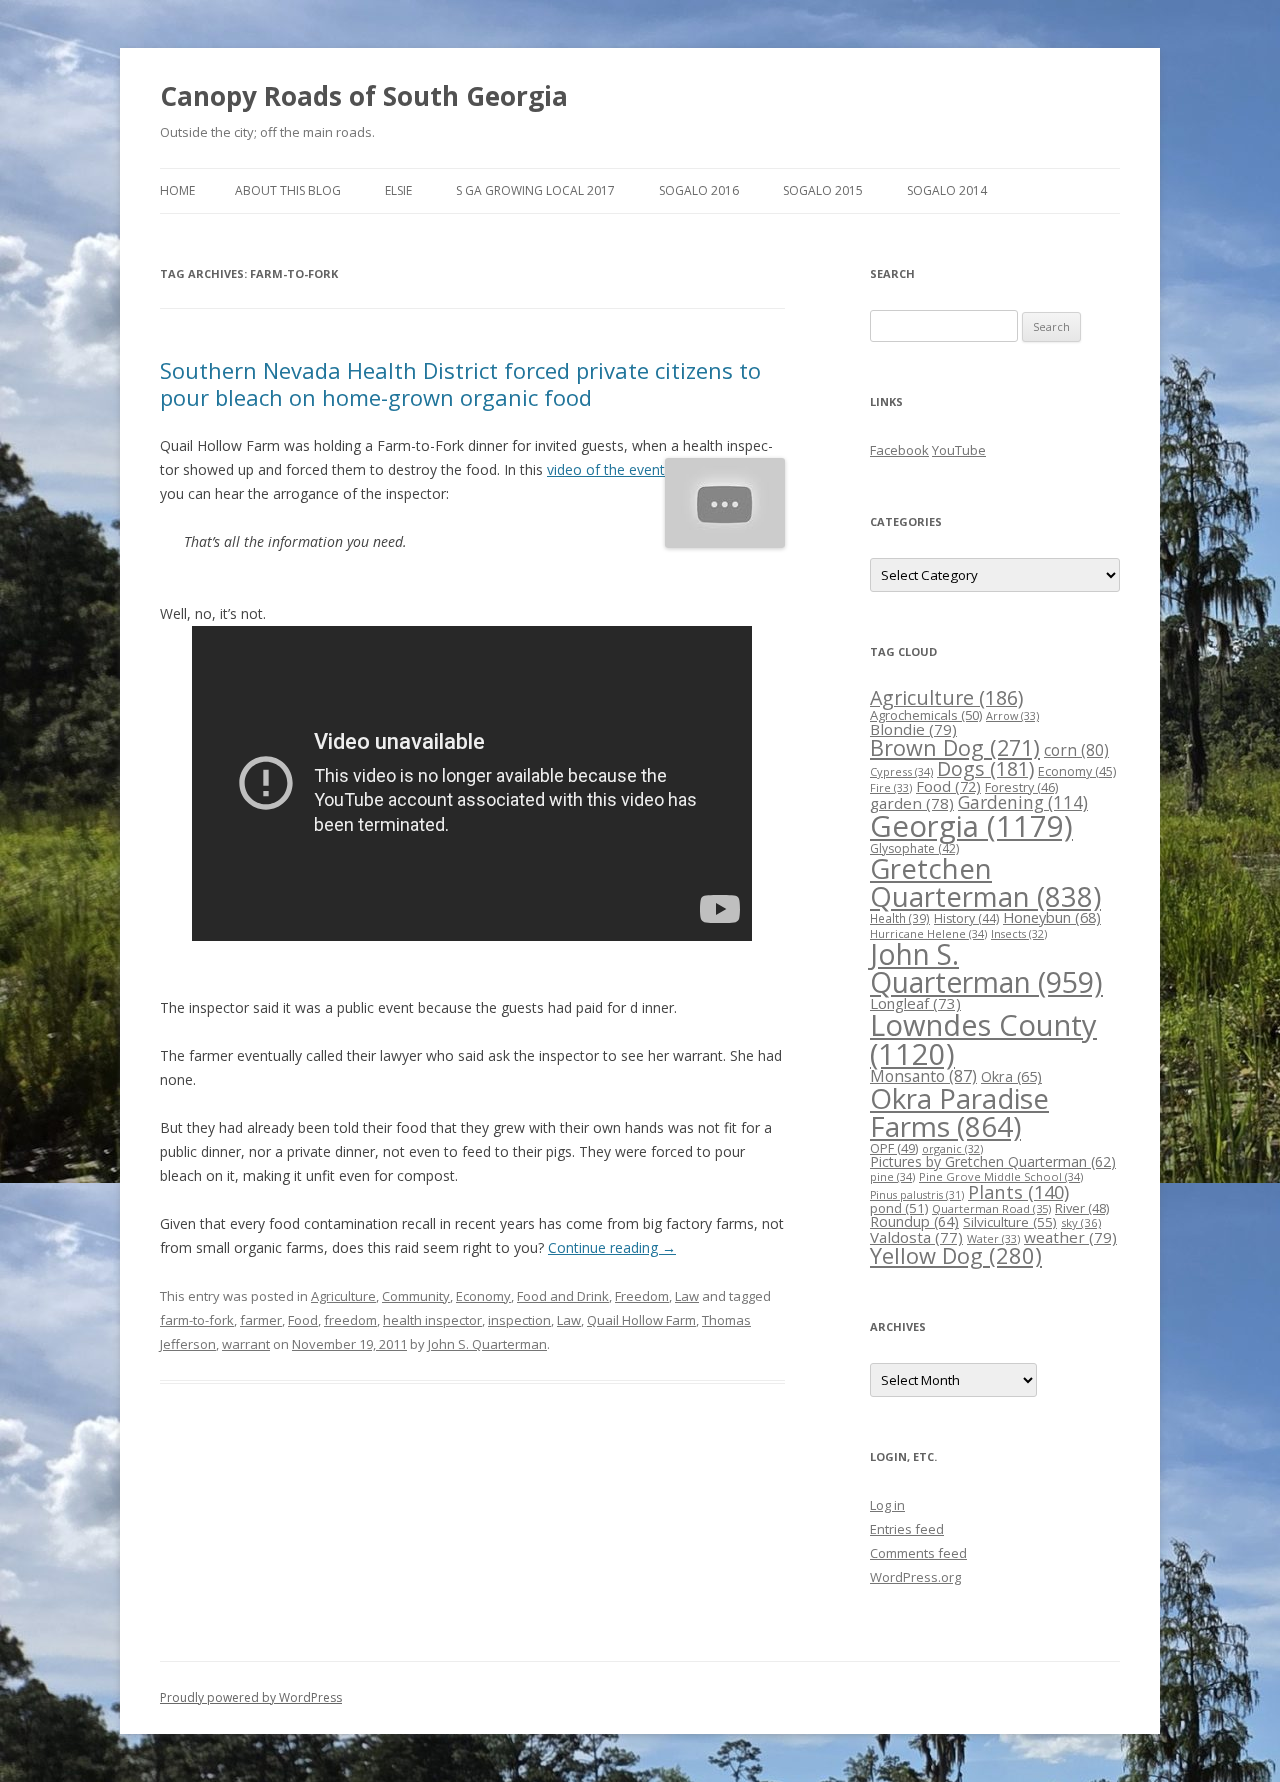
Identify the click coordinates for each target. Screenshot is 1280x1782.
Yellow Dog (956, 1255)
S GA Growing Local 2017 (535, 190)
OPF (894, 1148)
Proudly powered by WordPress (251, 1697)
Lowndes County (983, 1039)
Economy (483, 1296)
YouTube (959, 450)
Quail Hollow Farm (641, 1320)
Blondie (913, 729)
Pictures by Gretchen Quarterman (993, 1161)
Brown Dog (955, 747)
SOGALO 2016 (699, 190)
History (966, 918)
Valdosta (916, 1237)
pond (899, 1208)
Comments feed (918, 1553)
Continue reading (612, 1247)
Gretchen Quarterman (985, 882)
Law (687, 1296)
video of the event (606, 469)
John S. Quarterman (487, 1344)
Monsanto (923, 1076)
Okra (1011, 1076)
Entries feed (907, 1529)
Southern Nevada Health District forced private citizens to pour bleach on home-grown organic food (460, 383)
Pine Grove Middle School (1001, 1176)
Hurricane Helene (928, 933)
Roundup (914, 1221)
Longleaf (915, 1003)
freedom (350, 1320)
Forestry (1021, 787)
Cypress (901, 771)
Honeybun (1052, 917)
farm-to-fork (197, 1320)
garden (912, 803)
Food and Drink (563, 1296)
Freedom (642, 1296)
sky (1081, 1222)
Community (416, 1296)
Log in (887, 1505)
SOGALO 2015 (823, 190)
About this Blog (288, 190)
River (1082, 1208)
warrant (246, 1344)
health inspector (432, 1320)
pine (892, 1176)
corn (1076, 750)
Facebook (899, 450)
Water (993, 1238)
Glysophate (914, 848)
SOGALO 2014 (947, 190)
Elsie (398, 190)
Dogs (985, 768)
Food (303, 1320)
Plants (1018, 1191)
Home (177, 190)
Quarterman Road (991, 1208)
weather (1070, 1237)
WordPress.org (915, 1577)
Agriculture (343, 1296)
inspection (519, 1320)
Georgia (971, 826)
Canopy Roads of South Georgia (364, 96)
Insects (1019, 933)
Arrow (1012, 715)
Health (900, 918)
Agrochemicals (926, 715)
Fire (891, 787)
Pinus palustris (917, 1195)
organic (952, 1148)
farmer (261, 1320)
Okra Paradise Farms (959, 1112)
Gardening (1023, 802)
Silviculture (1010, 1222)
